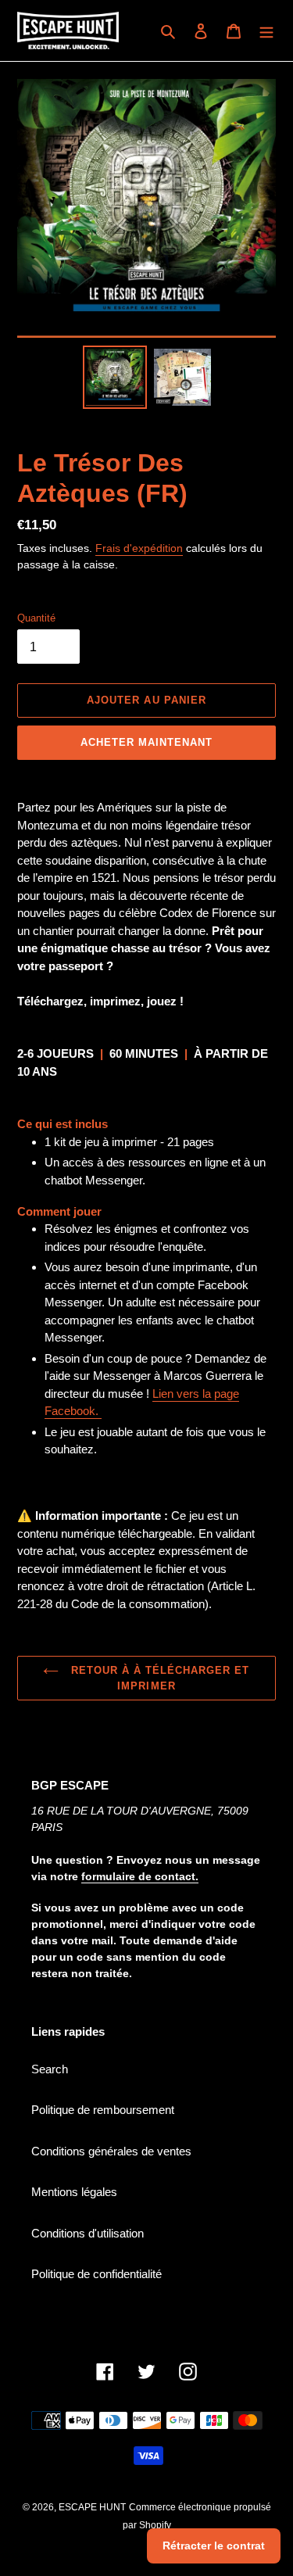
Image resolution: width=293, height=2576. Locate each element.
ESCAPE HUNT (92, 2507)
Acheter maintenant (147, 742)
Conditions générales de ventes (111, 2151)
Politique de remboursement (103, 2110)
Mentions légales (74, 2192)
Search (50, 2069)
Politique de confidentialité (96, 2274)
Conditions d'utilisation (88, 2233)
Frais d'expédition (139, 548)
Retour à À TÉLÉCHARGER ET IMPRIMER (158, 1678)
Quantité (36, 618)
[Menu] (266, 31)
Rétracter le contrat (214, 2546)
